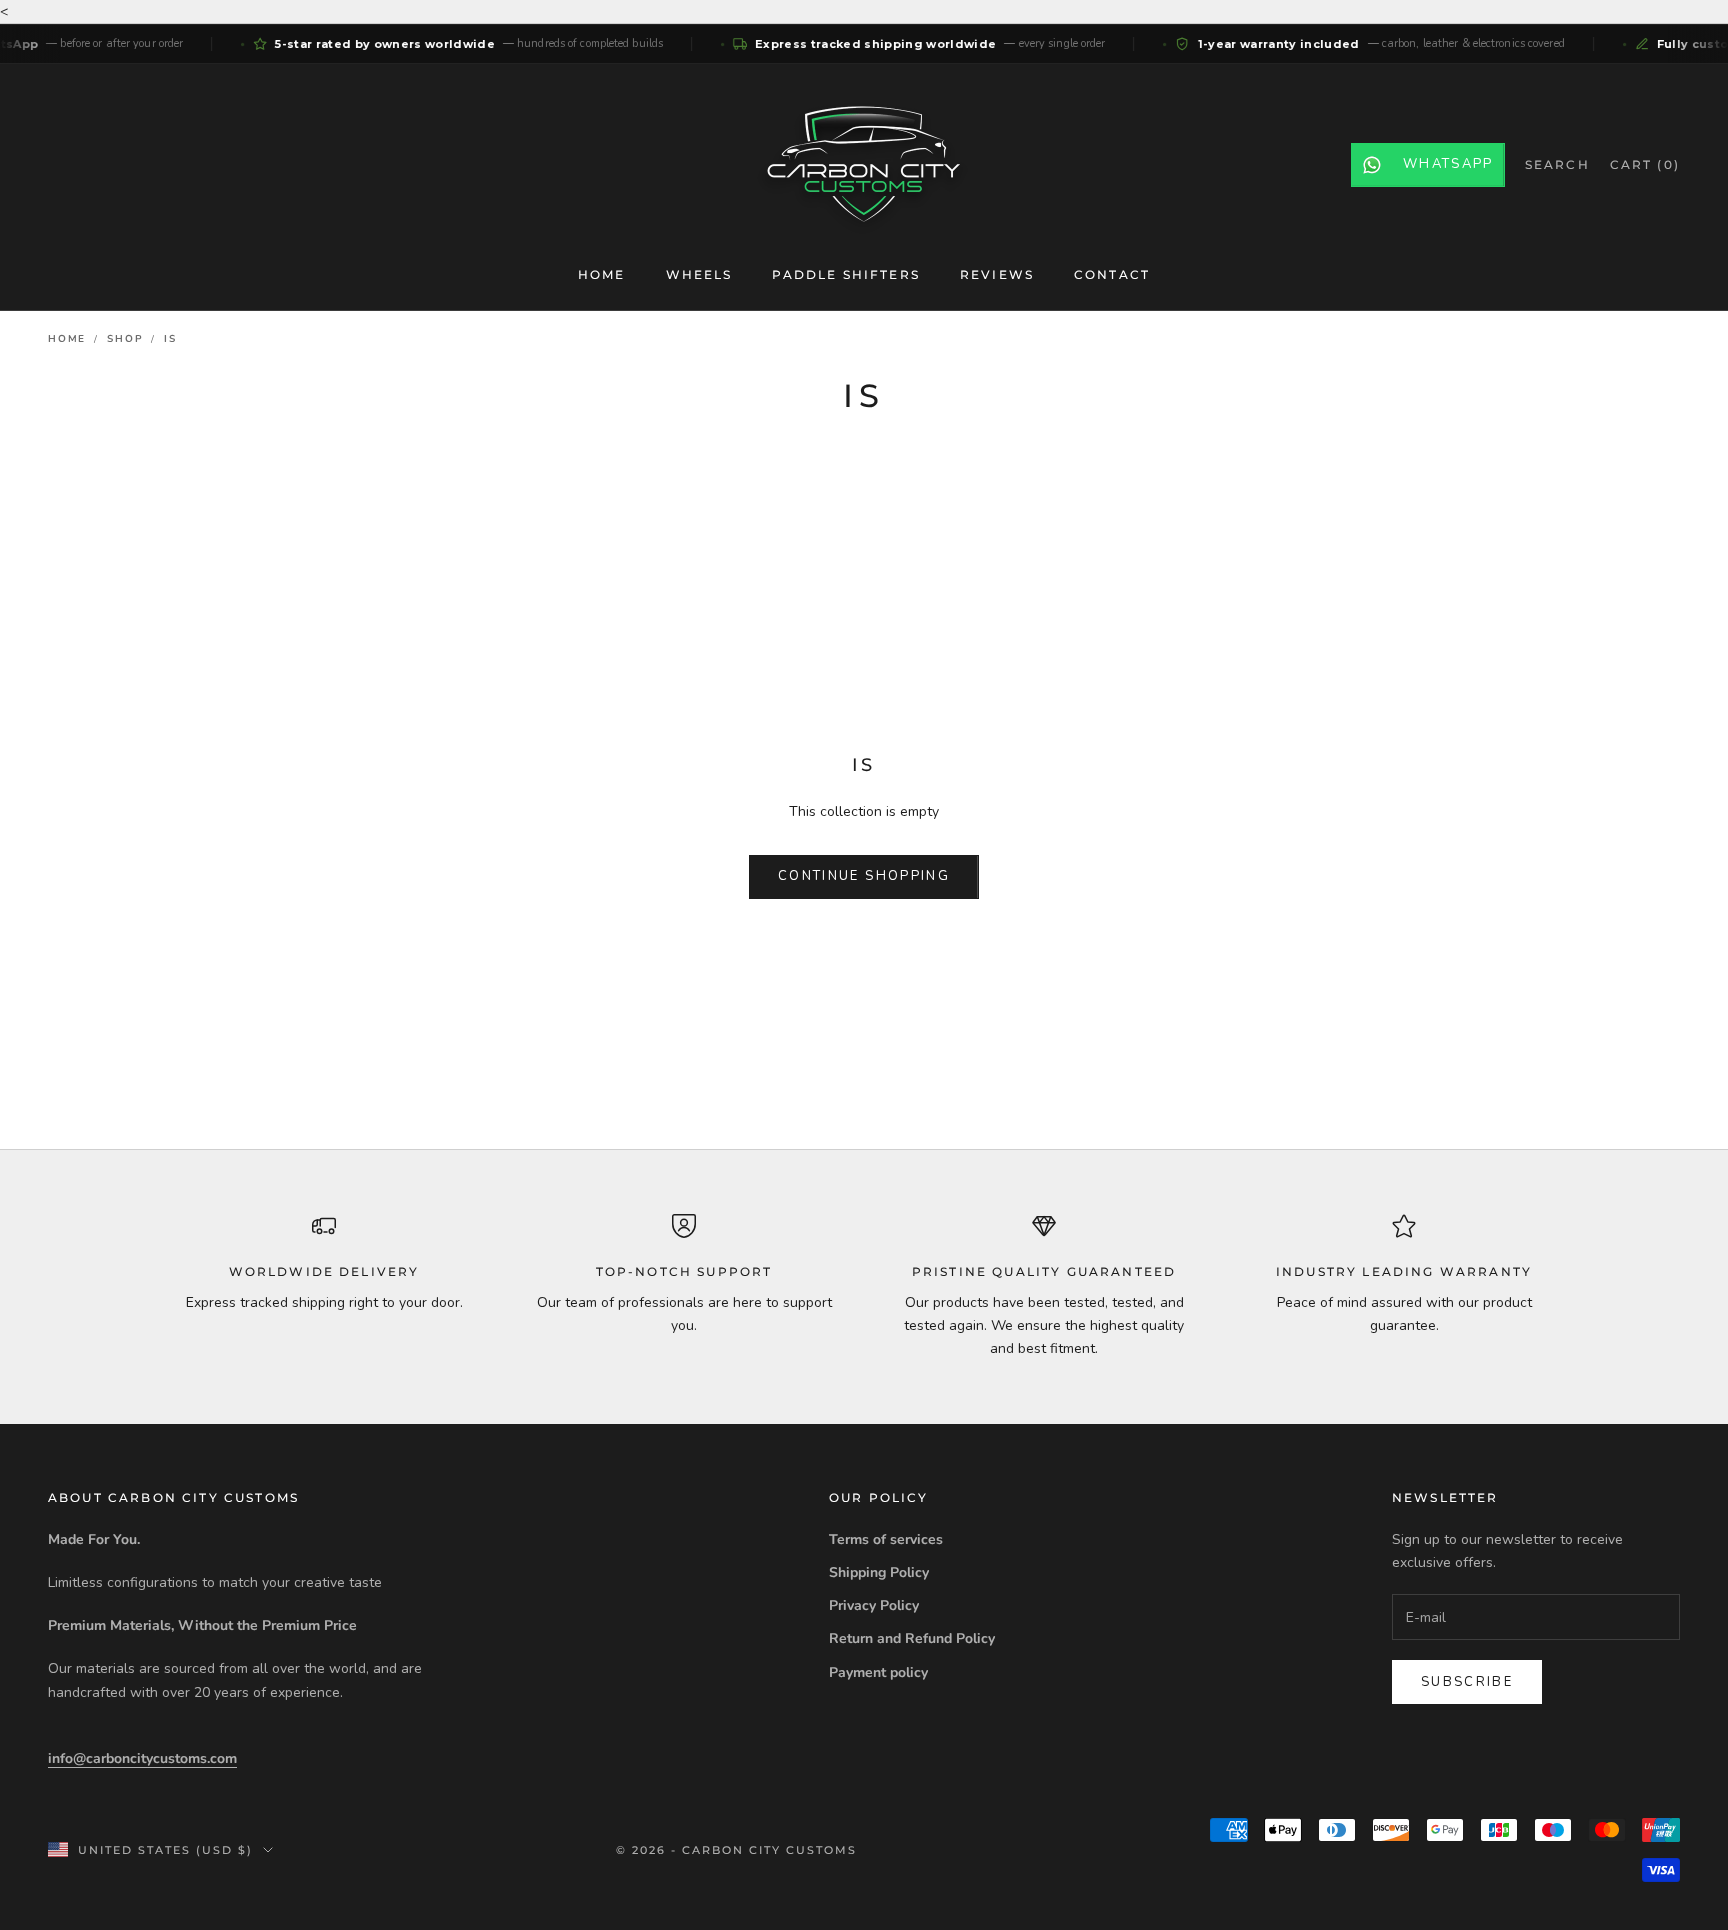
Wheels (699, 274)
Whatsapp (1448, 164)
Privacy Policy (874, 1605)
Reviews (997, 274)
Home (602, 274)
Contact (1112, 274)
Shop (125, 339)
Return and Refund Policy (912, 1638)
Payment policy (878, 1672)
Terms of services (886, 1539)
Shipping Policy (879, 1572)
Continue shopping (864, 876)
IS (170, 339)
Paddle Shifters (845, 274)
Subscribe (1467, 1682)
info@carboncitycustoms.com (142, 1758)
